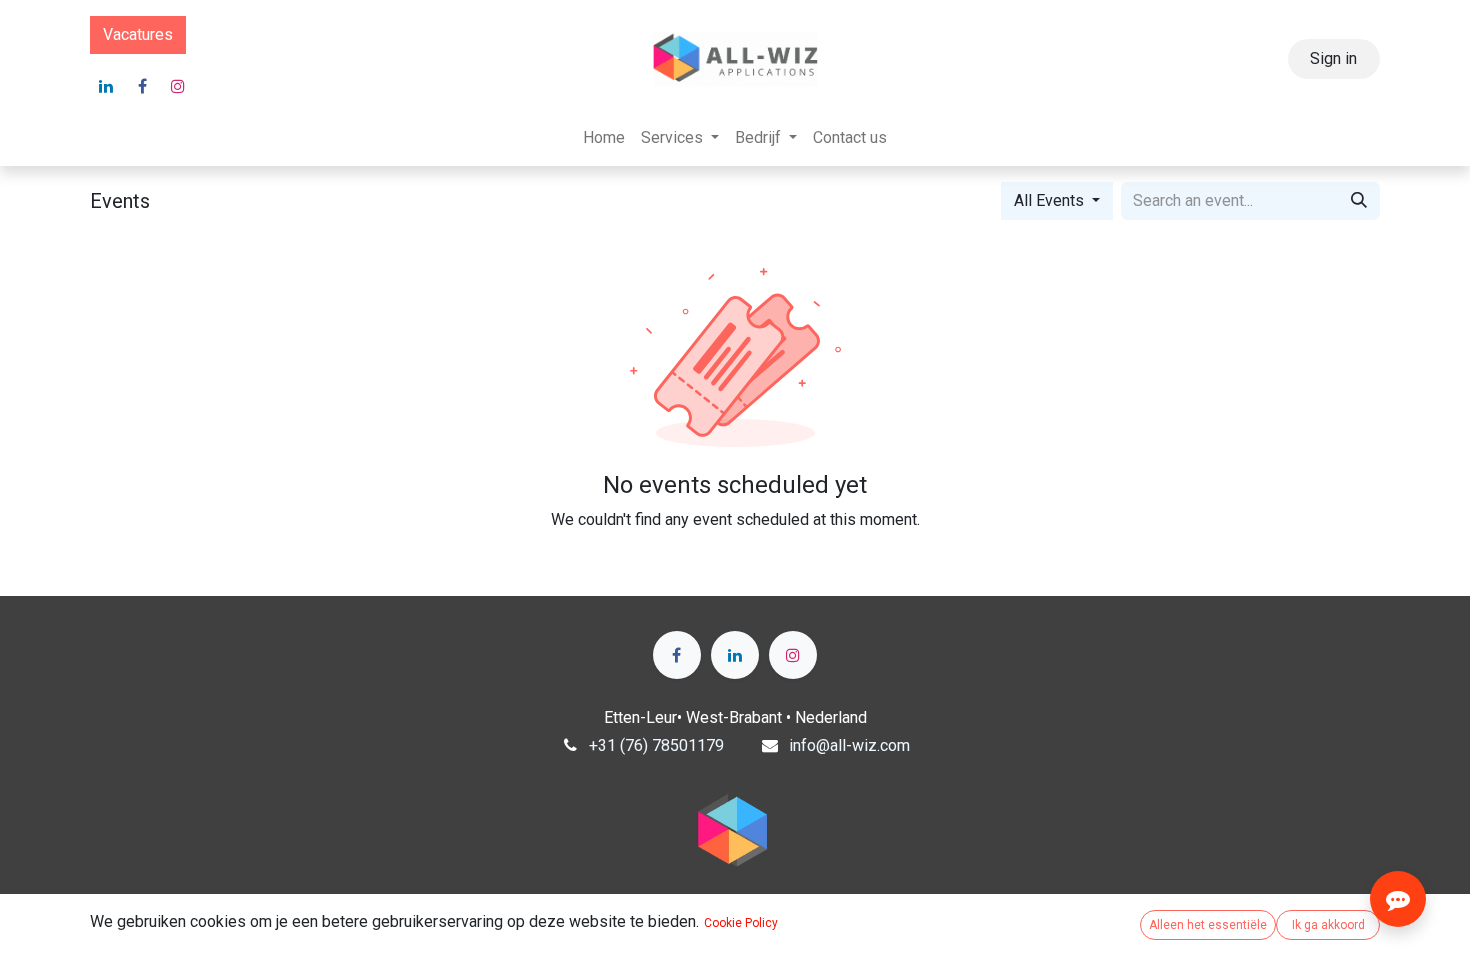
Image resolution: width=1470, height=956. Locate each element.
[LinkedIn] (106, 86)
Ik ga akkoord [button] (1328, 925)
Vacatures (138, 34)
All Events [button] (1051, 200)
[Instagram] (178, 86)
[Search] (1359, 201)
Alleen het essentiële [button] (1208, 925)
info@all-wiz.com (849, 745)
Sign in (1333, 58)
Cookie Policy (741, 923)
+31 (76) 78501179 (656, 745)
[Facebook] (142, 86)
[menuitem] (604, 138)
